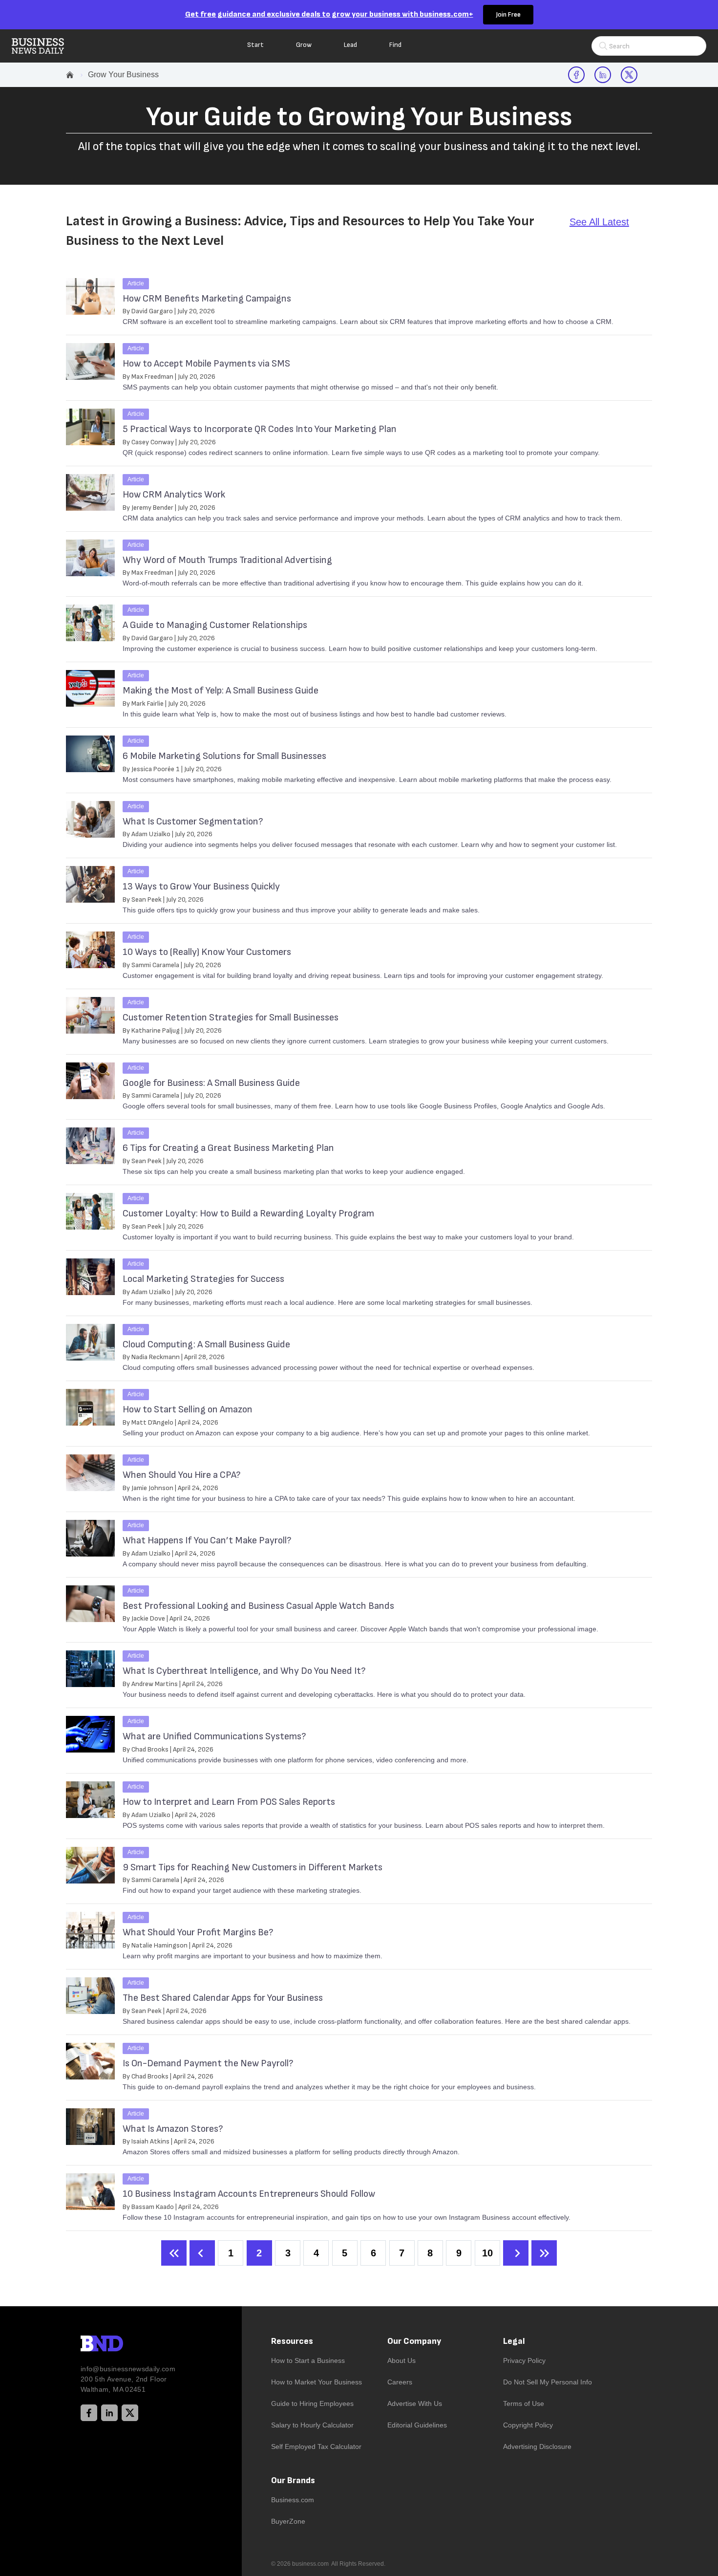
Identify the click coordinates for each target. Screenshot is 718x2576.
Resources (292, 2341)
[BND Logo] (122, 2345)
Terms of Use (524, 2403)
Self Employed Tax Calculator (316, 2446)
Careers (400, 2382)
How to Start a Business (308, 2360)
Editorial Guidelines (417, 2425)
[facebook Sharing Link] (576, 75)
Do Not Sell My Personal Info (548, 2382)
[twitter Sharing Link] (629, 75)
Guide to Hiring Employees (312, 2403)
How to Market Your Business (317, 2382)
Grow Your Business (123, 75)
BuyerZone (288, 2521)
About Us (401, 2360)
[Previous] (202, 2253)
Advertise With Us (415, 2403)
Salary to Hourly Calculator (312, 2425)
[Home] (46, 46)
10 (487, 2253)
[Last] (544, 2253)
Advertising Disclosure (537, 2446)
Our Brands (293, 2480)
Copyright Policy (528, 2425)
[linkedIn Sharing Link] (603, 75)
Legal (514, 2341)
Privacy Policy (524, 2360)
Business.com (293, 2500)
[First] (174, 2253)
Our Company (414, 2341)
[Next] (516, 2253)
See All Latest (599, 222)
